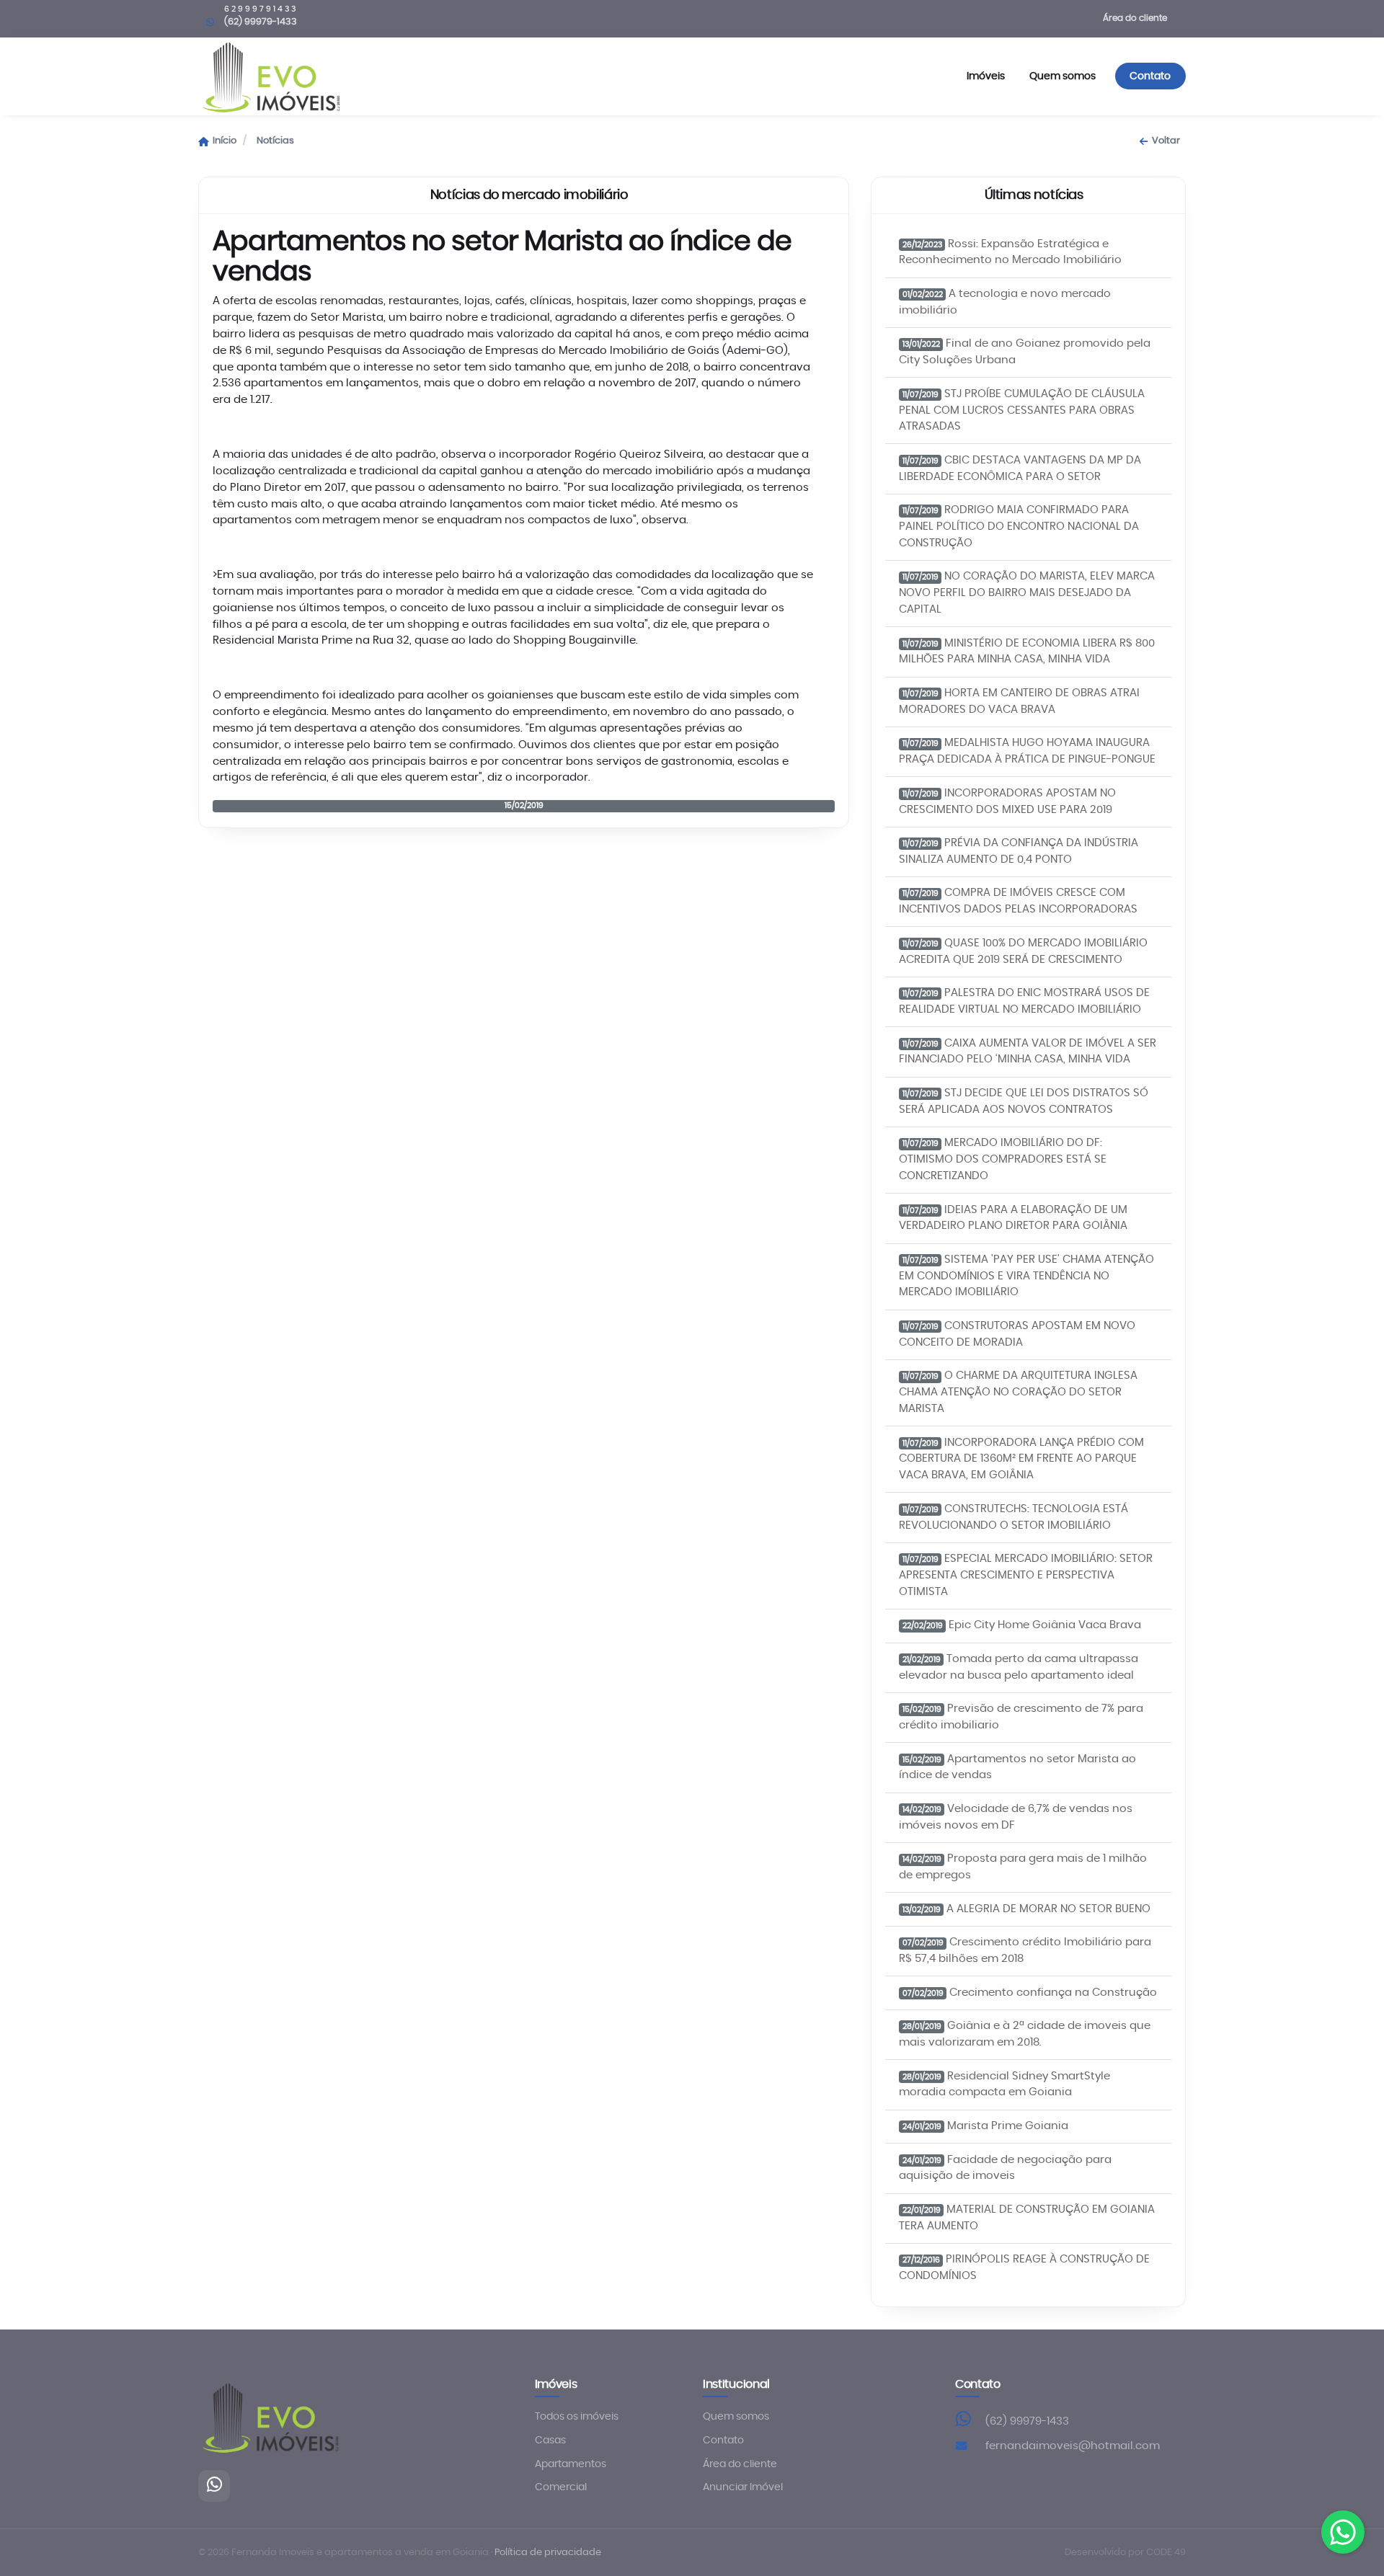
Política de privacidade (548, 2553)
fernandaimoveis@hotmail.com (1073, 2446)
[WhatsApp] (214, 2486)
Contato (1150, 76)
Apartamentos (571, 2464)
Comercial (561, 2487)
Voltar (1166, 141)
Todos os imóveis (577, 2417)
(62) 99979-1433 (1027, 2421)
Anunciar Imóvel (743, 2487)
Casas (550, 2440)
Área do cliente (1135, 18)
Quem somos (1063, 76)
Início (225, 141)
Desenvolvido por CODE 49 (1125, 2553)
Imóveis (986, 76)
